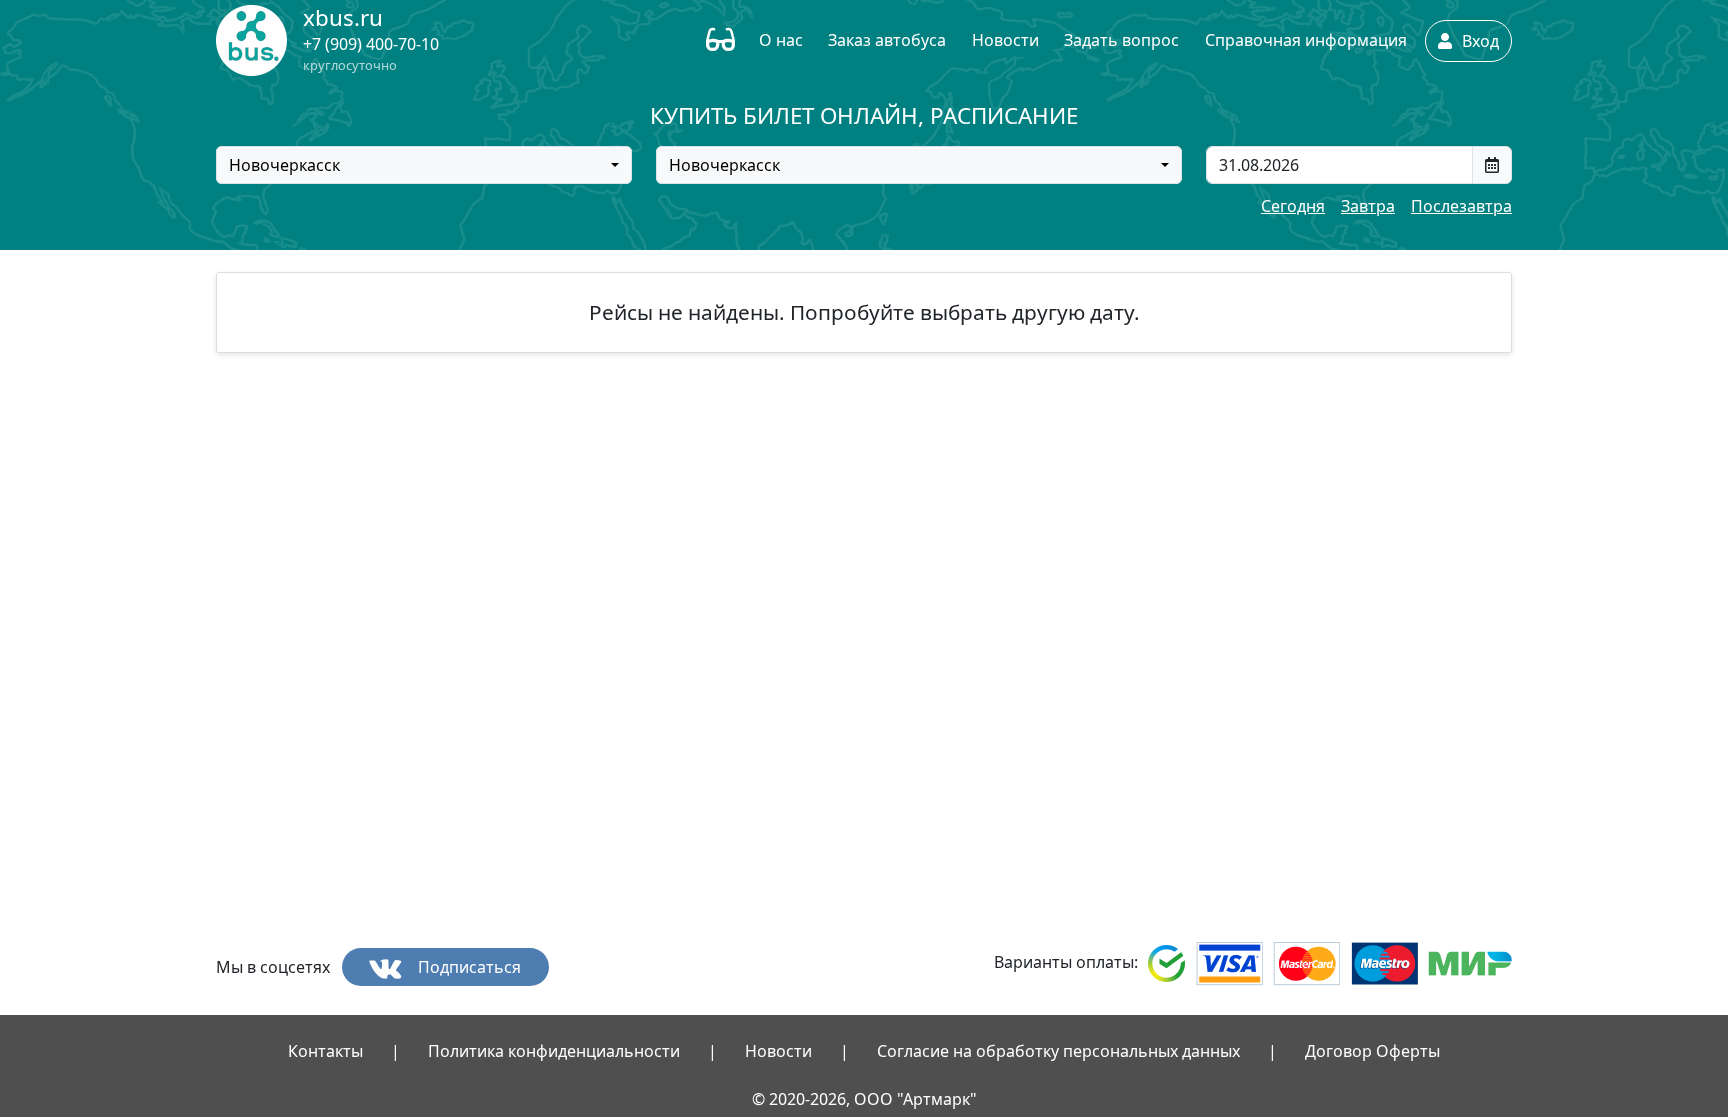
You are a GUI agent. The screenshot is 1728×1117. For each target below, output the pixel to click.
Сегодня (1293, 206)
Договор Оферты (1372, 1051)
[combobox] (424, 165)
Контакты (325, 1051)
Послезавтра (1461, 206)
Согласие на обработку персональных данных (1058, 1051)
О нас (781, 40)
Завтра (1368, 206)
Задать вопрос (1121, 40)
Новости (1005, 40)
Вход (1478, 41)
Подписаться (467, 967)
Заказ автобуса (887, 40)
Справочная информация (1306, 40)
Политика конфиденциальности (554, 1051)
